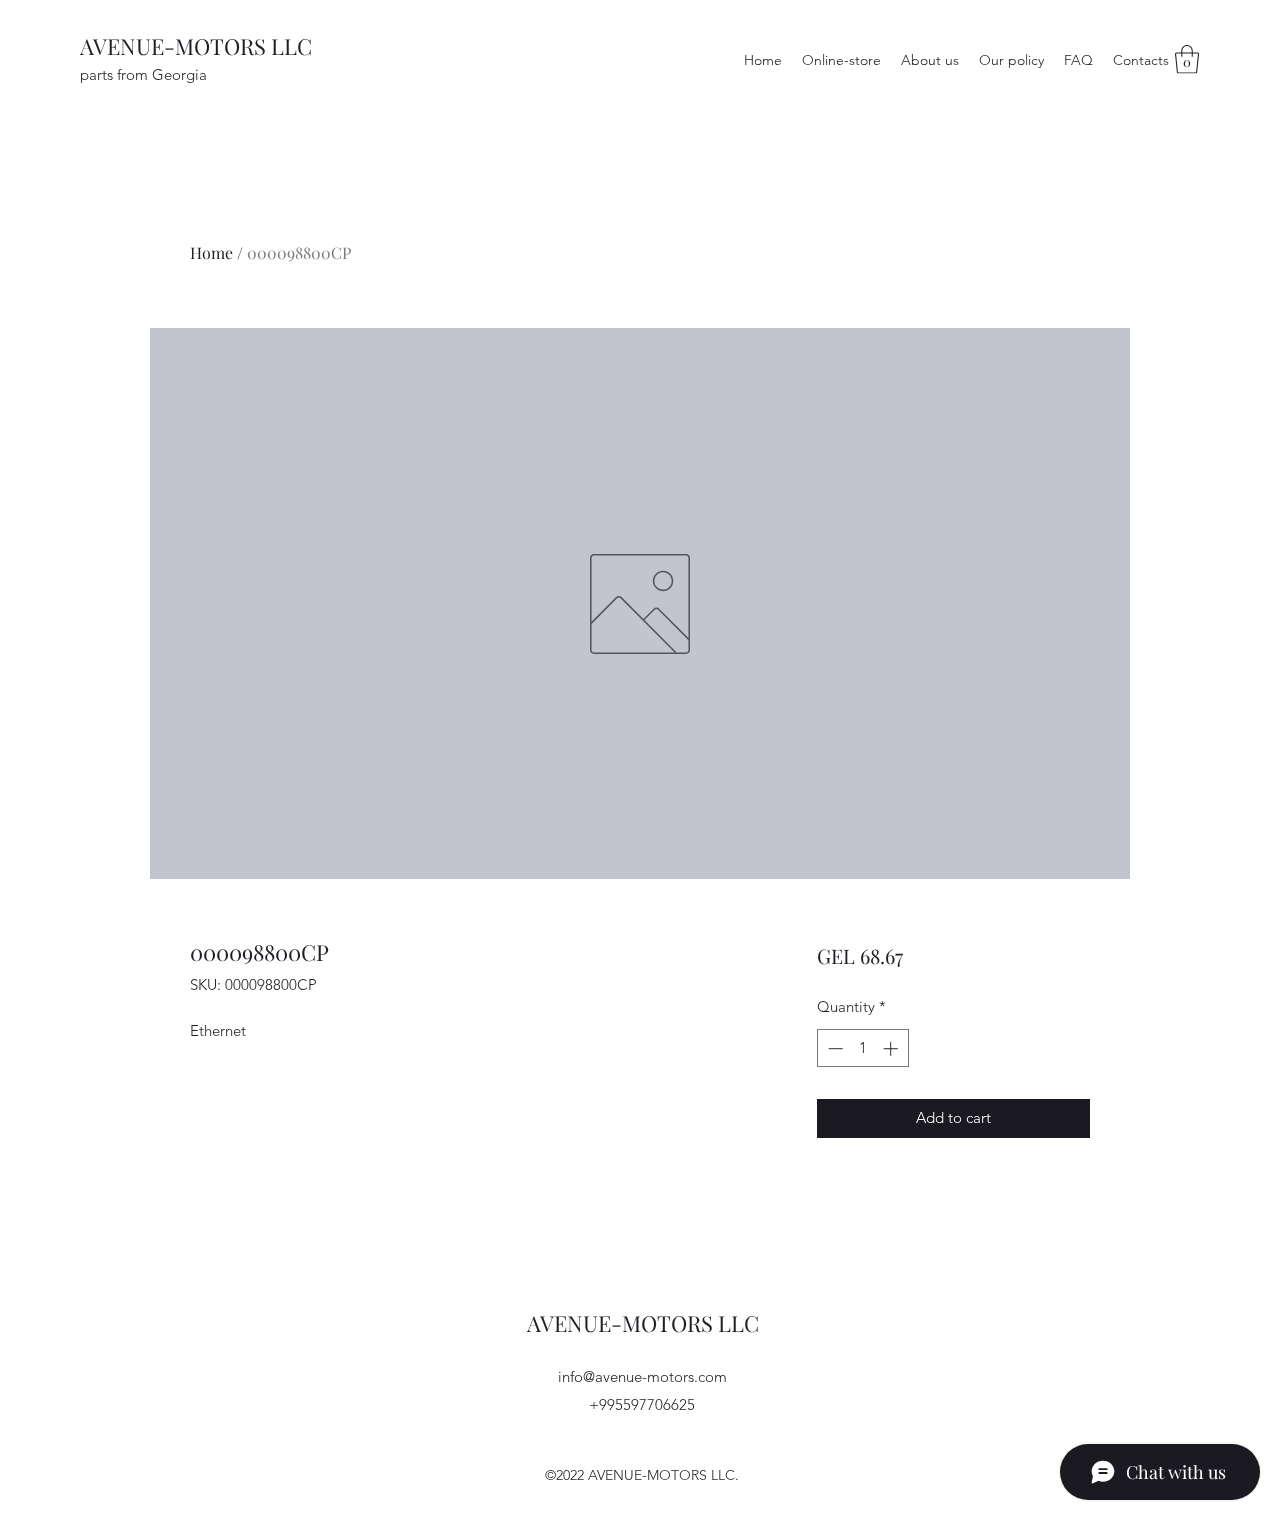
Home (211, 252)
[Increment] (892, 1048)
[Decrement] (833, 1048)
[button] (1187, 59)
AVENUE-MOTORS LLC (196, 46)
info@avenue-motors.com (642, 1376)
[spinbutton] (862, 1048)
